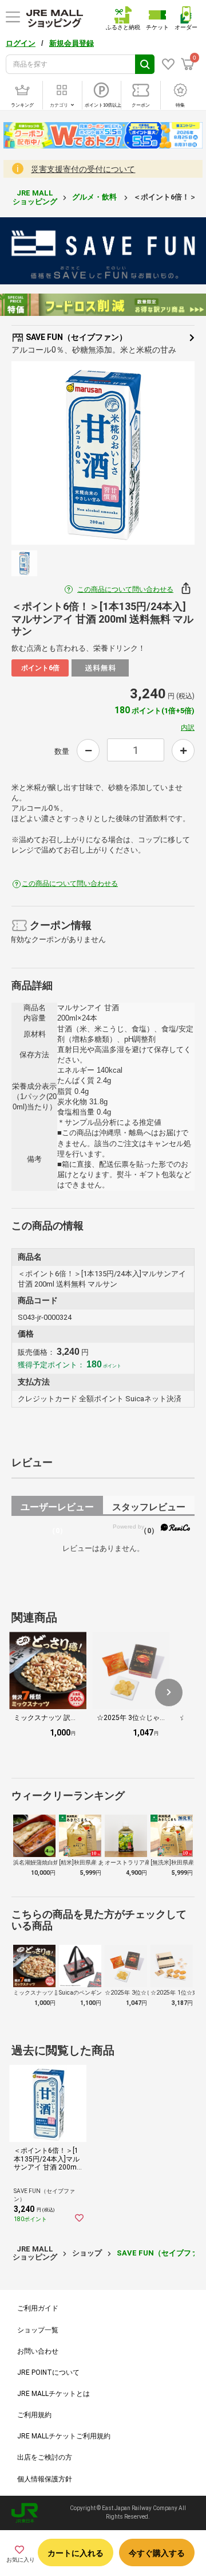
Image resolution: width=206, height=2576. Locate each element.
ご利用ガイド (38, 2308)
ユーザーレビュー (57, 1509)
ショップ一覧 (38, 2330)
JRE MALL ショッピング (35, 197)
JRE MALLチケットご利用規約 (64, 2436)
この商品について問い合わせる (125, 589)
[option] (103, 453)
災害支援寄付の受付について (83, 169)
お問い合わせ (38, 2351)
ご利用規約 (34, 2415)
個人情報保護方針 (45, 2479)
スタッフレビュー (149, 1509)
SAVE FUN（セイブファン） (76, 337)
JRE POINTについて (48, 2372)
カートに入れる (76, 2553)
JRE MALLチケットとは (54, 2394)
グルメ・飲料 (95, 197)
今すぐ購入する (157, 2553)
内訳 (188, 728)
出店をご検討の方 (45, 2457)
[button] (169, 1692)
